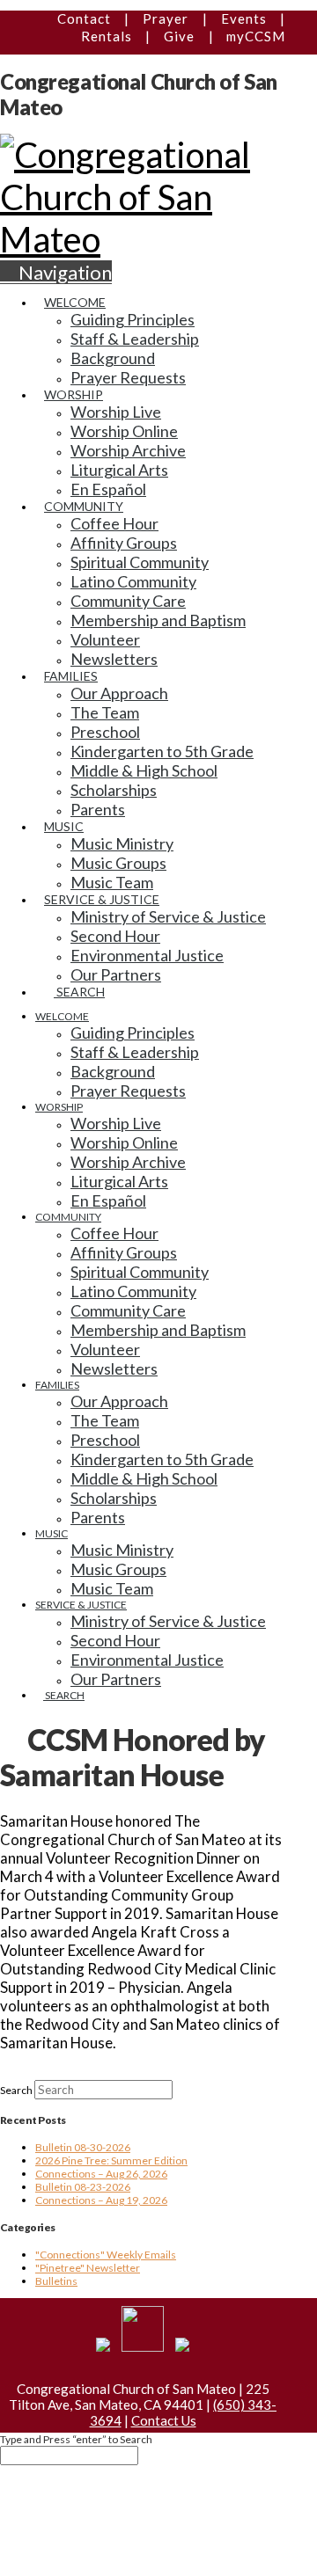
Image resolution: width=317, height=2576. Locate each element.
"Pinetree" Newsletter (88, 2268)
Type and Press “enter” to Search (76, 2439)
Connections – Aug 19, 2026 (101, 2200)
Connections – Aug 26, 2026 (101, 2174)
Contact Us (164, 2420)
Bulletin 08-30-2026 (83, 2147)
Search (16, 2090)
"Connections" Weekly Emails (106, 2255)
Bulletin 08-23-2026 (83, 2187)
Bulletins (56, 2281)
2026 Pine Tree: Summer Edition (111, 2160)
